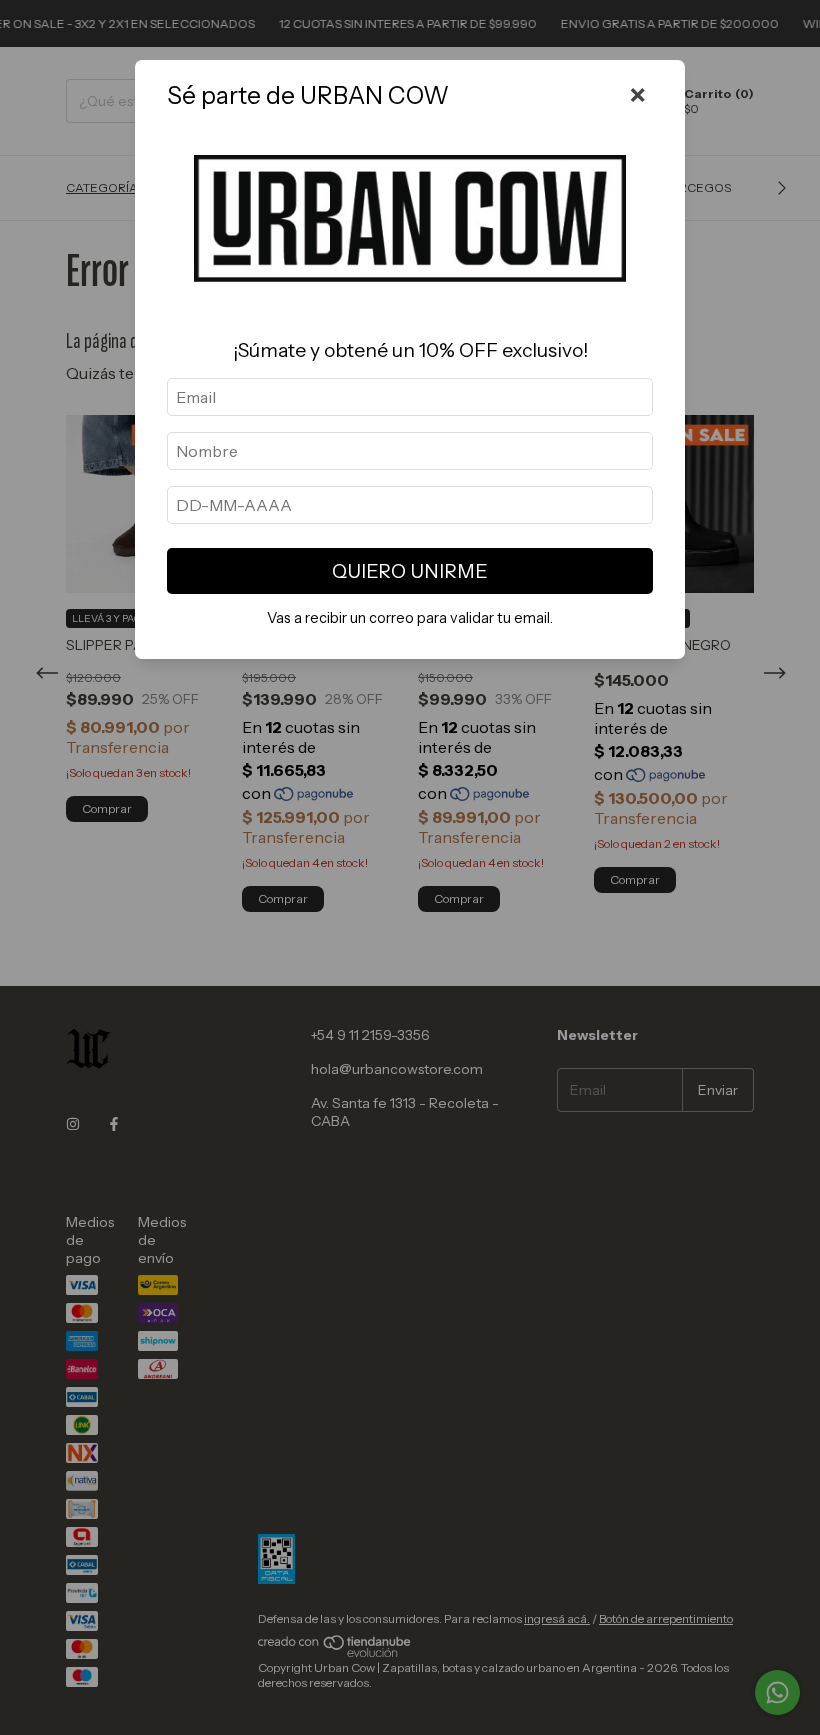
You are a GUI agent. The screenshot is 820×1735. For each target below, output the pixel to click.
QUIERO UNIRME (410, 571)
